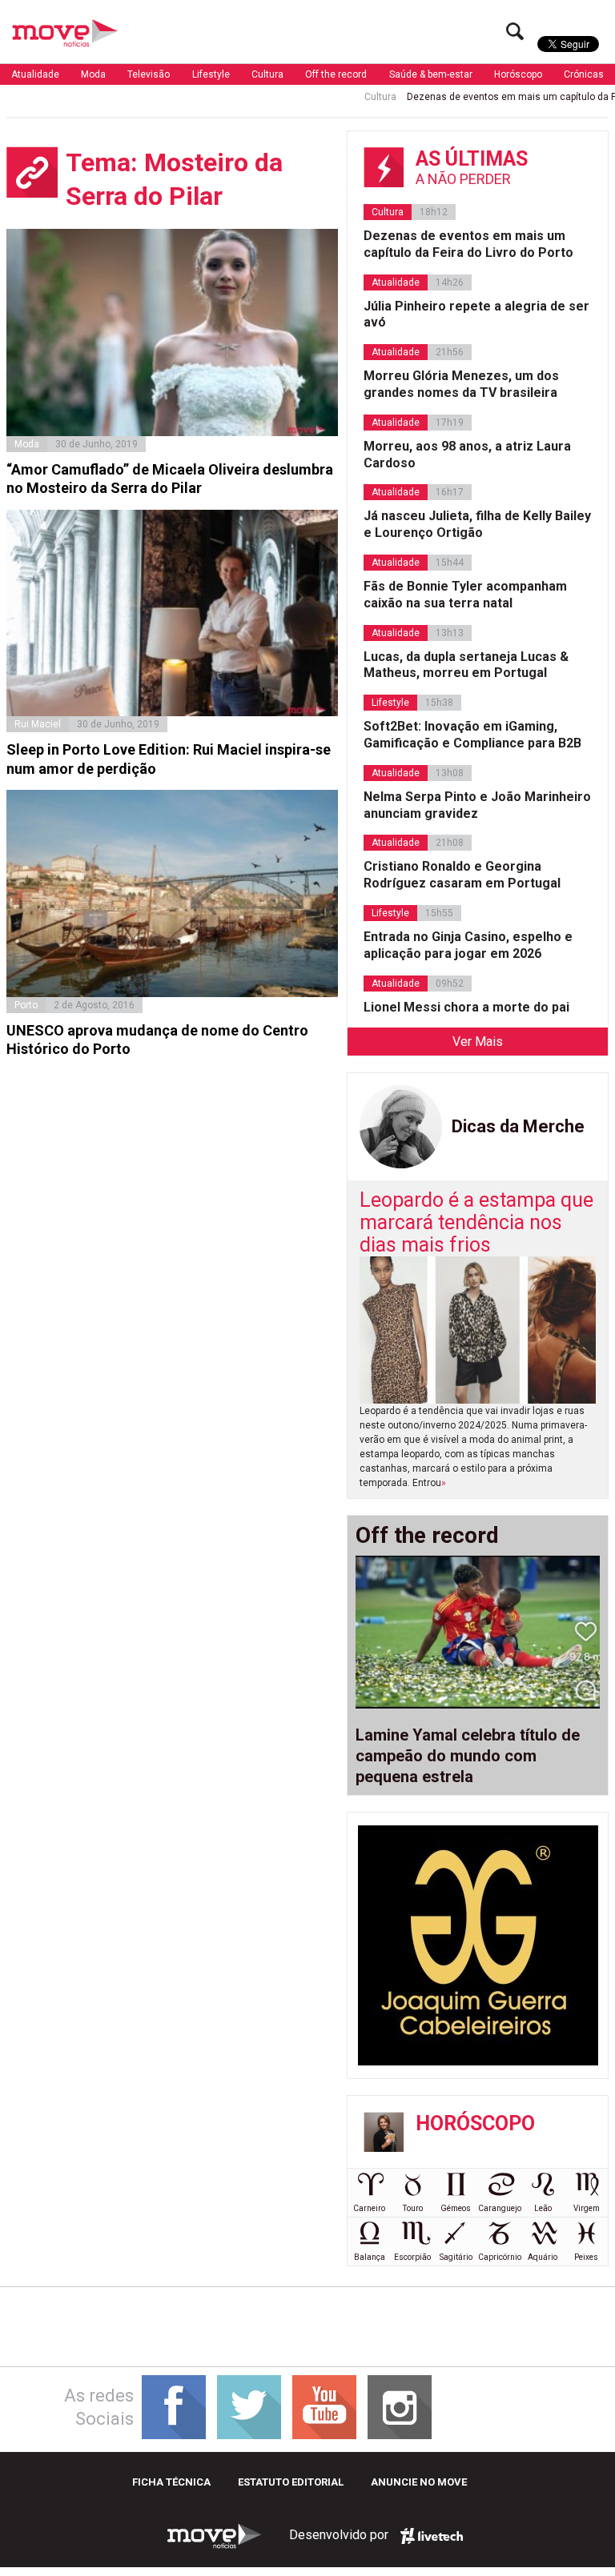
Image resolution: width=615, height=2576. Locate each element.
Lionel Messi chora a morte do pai (466, 1007)
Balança (370, 2257)
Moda (93, 74)
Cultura (267, 74)
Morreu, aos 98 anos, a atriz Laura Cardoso (467, 455)
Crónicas (584, 74)
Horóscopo (518, 74)
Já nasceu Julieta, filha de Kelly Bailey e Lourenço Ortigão (477, 524)
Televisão (149, 74)
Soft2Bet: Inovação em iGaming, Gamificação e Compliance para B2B (472, 735)
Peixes (586, 2257)
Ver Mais (478, 1042)
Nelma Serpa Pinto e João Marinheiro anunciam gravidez (477, 805)
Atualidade (35, 74)
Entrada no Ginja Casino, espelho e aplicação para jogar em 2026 (468, 945)
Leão (543, 2208)
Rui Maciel (38, 724)
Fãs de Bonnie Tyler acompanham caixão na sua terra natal (465, 595)
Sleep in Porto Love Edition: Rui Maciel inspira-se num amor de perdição (169, 759)
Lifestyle (211, 74)
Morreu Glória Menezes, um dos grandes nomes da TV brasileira (461, 384)
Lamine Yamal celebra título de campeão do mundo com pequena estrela (468, 1756)
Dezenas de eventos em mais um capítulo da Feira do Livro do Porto (468, 244)
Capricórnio (500, 2257)
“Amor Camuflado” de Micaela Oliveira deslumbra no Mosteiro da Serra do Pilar (170, 479)
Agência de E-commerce (432, 2536)
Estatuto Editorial (291, 2482)
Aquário (543, 2257)
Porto (26, 1005)
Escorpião (412, 2257)
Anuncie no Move (419, 2482)
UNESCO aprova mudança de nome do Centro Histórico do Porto (157, 1040)
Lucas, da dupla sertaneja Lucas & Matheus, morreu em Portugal (466, 665)
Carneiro (369, 2208)
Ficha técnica (171, 2482)
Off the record (336, 74)
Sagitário (456, 2257)
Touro (413, 2208)
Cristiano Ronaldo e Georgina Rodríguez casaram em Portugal (462, 875)
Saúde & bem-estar (431, 74)
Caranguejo (500, 2208)
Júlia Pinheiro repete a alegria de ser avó (476, 314)
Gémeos (456, 2208)
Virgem (587, 2208)
